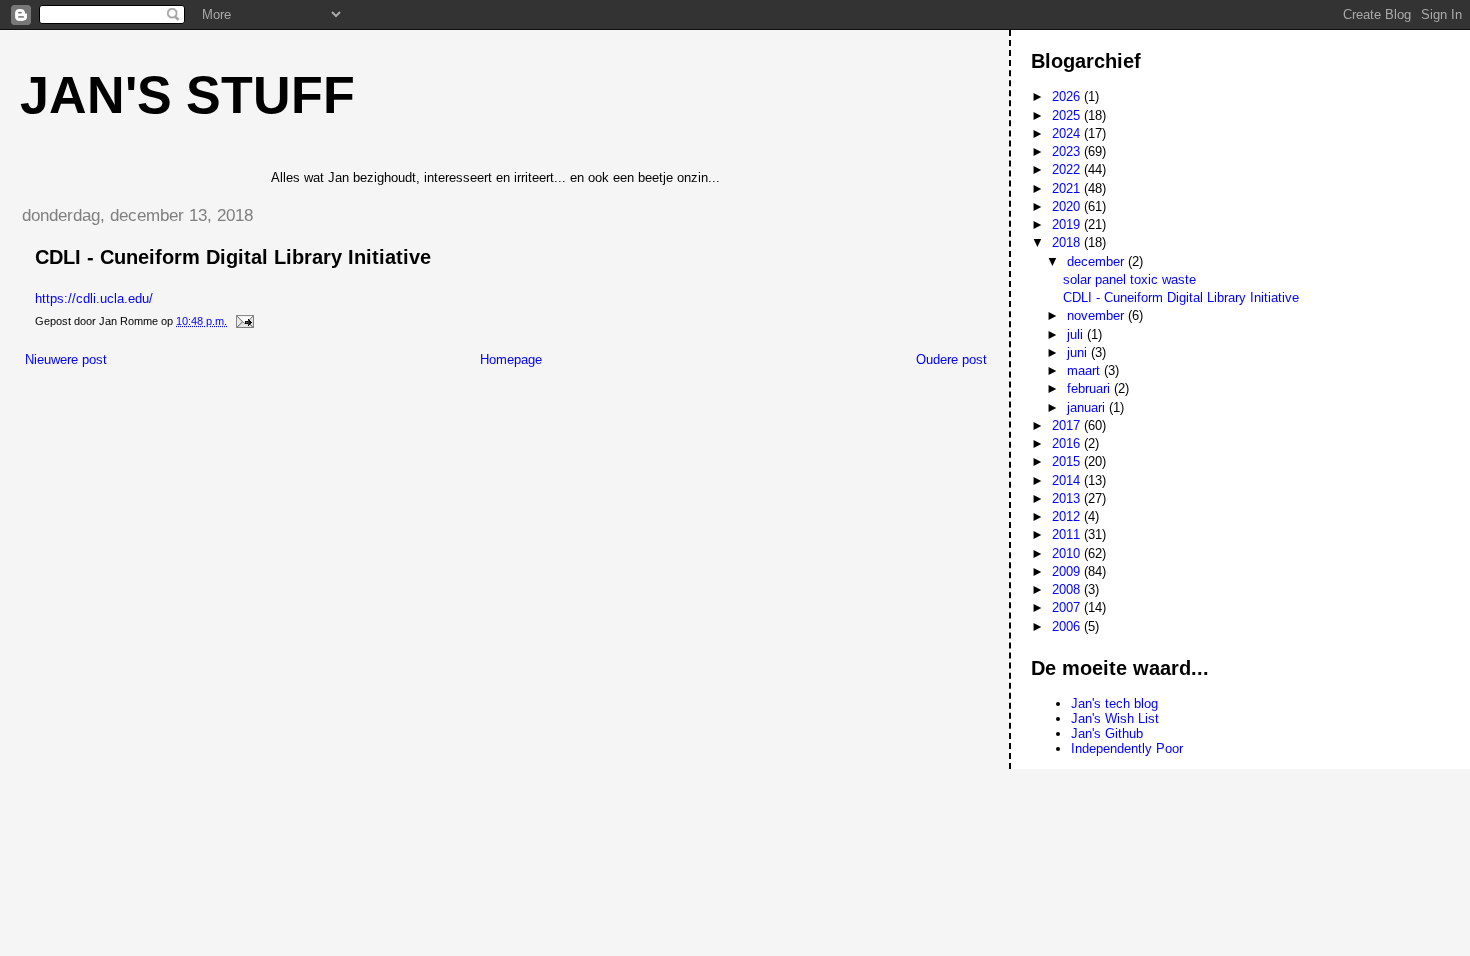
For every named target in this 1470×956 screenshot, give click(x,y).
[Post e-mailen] (243, 321)
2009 (1068, 571)
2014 (1068, 480)
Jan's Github (1107, 733)
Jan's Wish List (1115, 718)
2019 (1068, 224)
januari (1088, 407)
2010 (1068, 553)
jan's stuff (187, 95)
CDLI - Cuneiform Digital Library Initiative (1181, 297)
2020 (1068, 206)
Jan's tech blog (1114, 703)
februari (1090, 388)
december (1097, 261)
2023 (1068, 151)
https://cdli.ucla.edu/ (94, 298)
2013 (1068, 498)
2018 (1068, 242)
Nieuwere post (66, 359)
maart (1085, 370)
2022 (1068, 169)
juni (1079, 352)
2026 (1068, 96)
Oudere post (951, 359)
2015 (1068, 461)
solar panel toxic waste (1129, 279)
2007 (1068, 607)
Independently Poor (1127, 748)
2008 (1068, 589)
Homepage (511, 359)
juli (1077, 334)
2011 (1068, 534)
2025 (1068, 115)
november (1097, 315)
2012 (1068, 516)
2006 (1068, 626)
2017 (1068, 425)
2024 (1068, 133)
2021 (1068, 188)
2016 (1068, 443)
